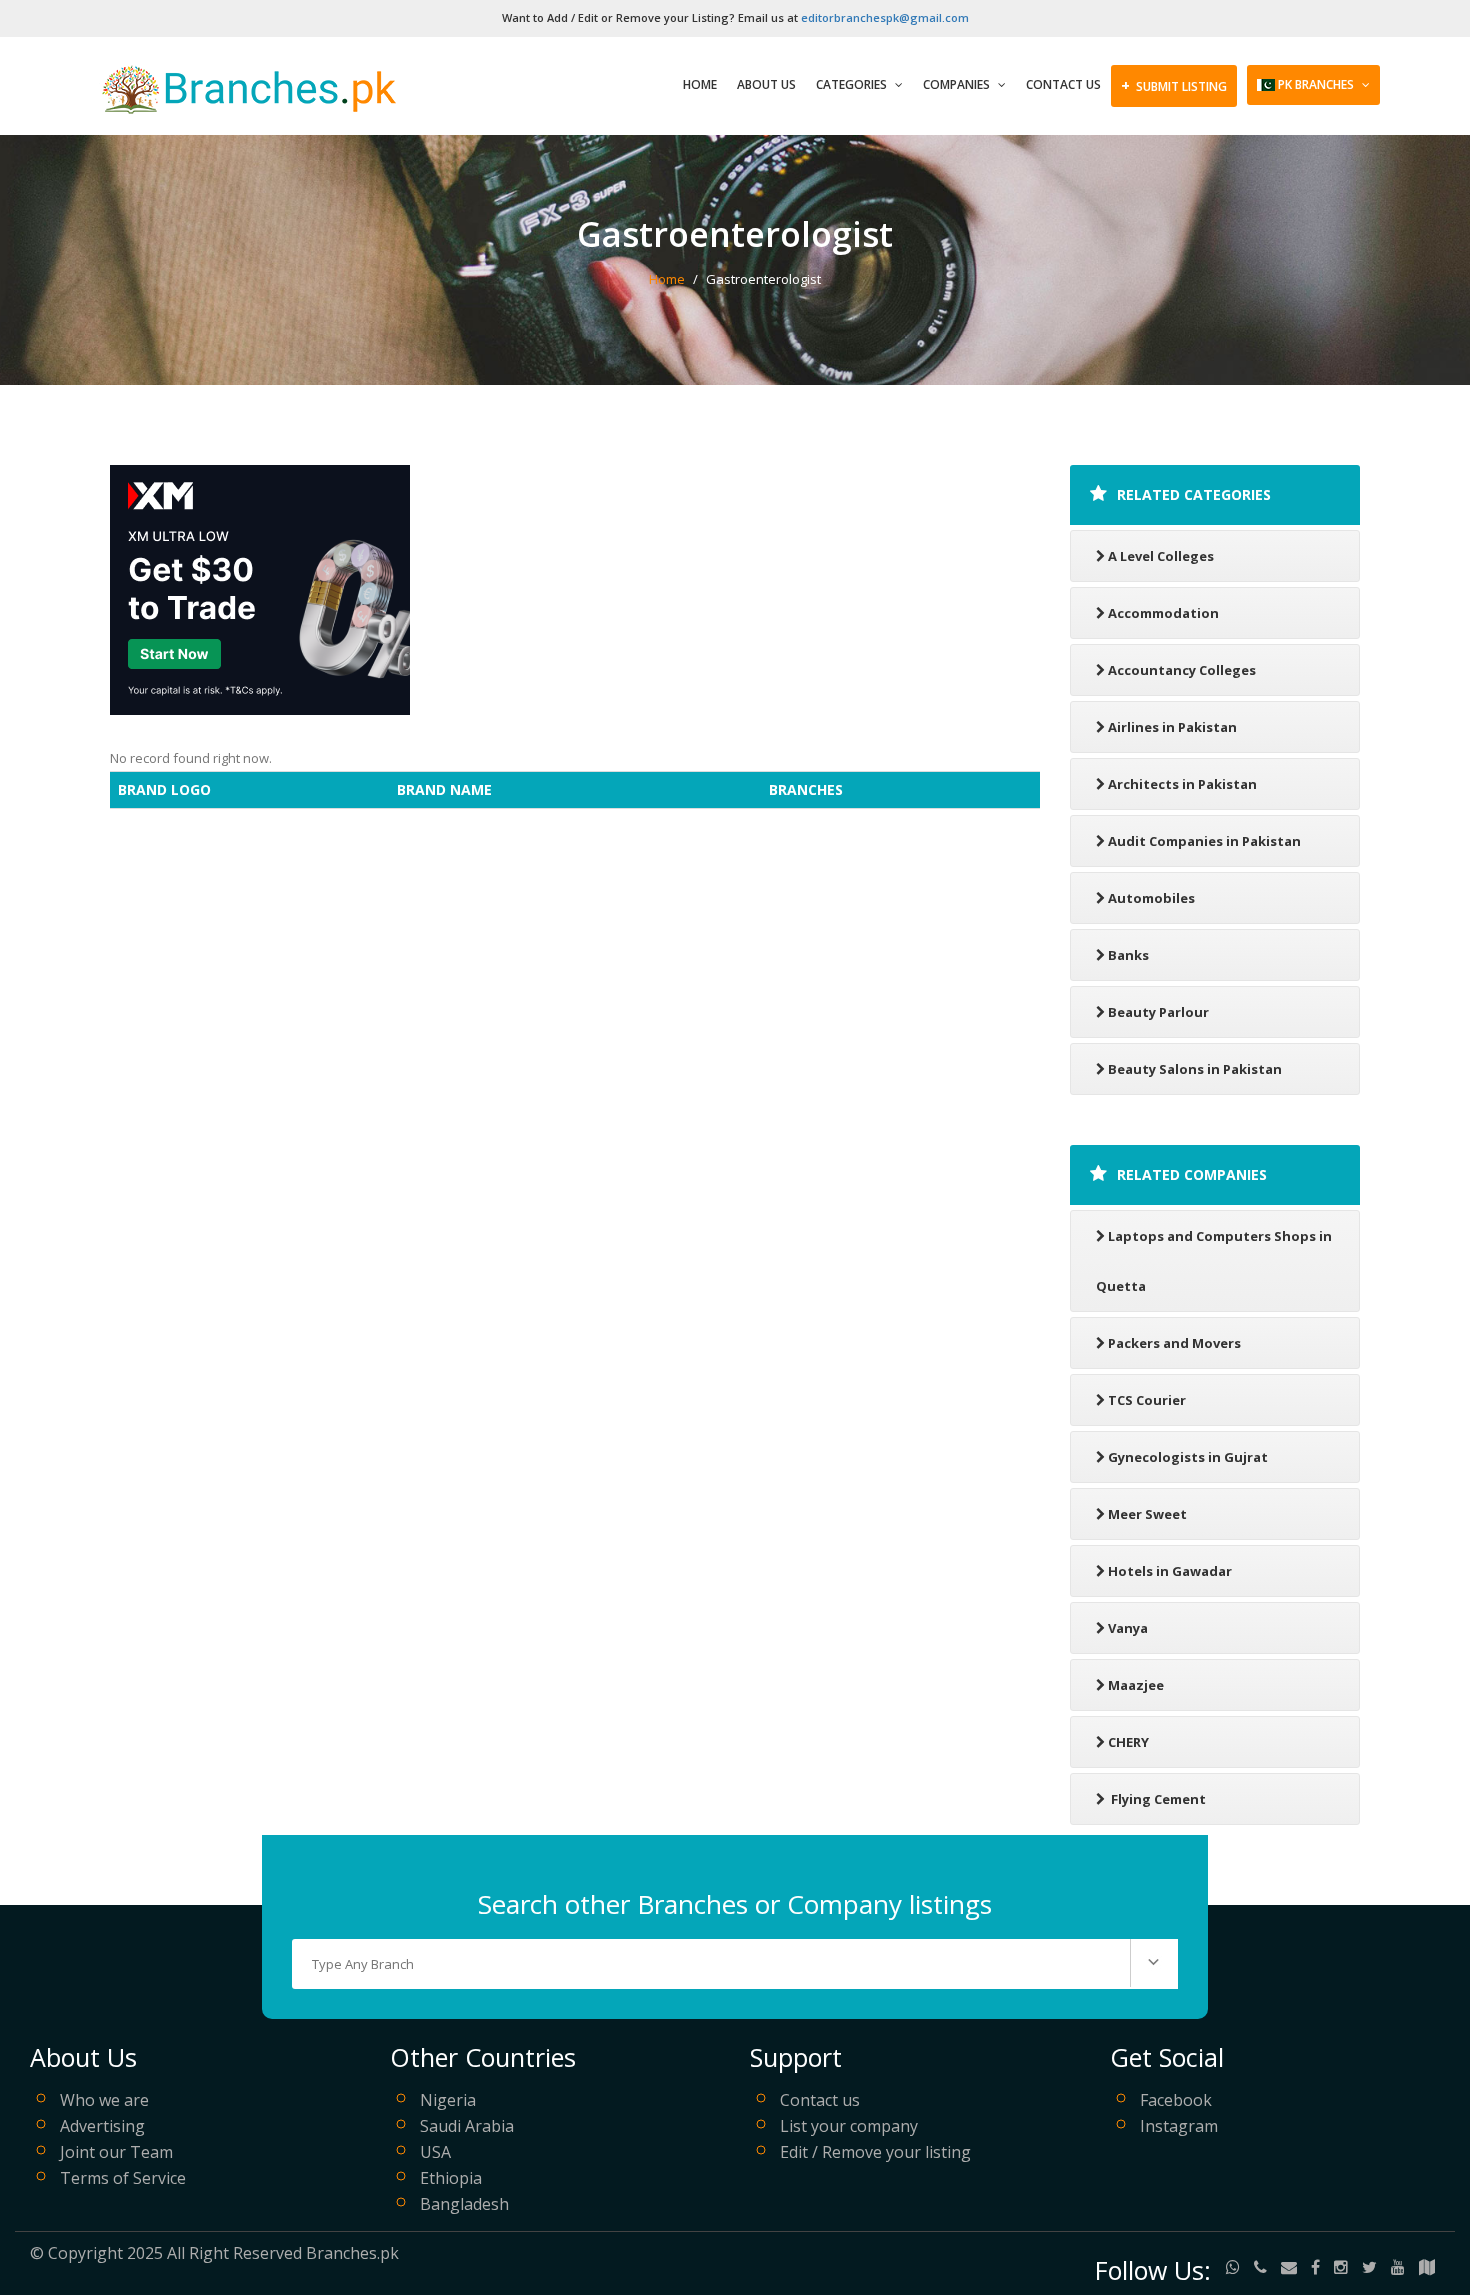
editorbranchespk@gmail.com (885, 17)
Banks (1128, 955)
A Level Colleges (1161, 556)
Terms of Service (123, 2178)
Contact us (820, 2100)
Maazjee (1136, 1685)
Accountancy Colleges (1182, 670)
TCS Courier (1147, 1400)
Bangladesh (464, 2204)
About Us (766, 84)
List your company (849, 2126)
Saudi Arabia (467, 2126)
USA (435, 2152)
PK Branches (1316, 84)
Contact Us (1063, 84)
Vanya (1128, 1628)
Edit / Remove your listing (875, 2152)
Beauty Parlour (1158, 1012)
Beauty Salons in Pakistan (1195, 1069)
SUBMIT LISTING (1174, 85)
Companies (958, 84)
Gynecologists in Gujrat (1188, 1457)
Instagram (1179, 2126)
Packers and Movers (1174, 1343)
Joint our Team (116, 2152)
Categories (853, 84)
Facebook (1176, 2100)
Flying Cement (1157, 1799)
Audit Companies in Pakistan (1204, 841)
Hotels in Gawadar (1170, 1571)
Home (700, 84)
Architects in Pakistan (1182, 784)
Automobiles (1151, 898)
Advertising (102, 2126)
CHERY (1128, 1742)
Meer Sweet (1147, 1514)
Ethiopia (451, 2178)
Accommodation (1163, 613)
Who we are (104, 2100)
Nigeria (448, 2100)
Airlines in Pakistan (1172, 727)
